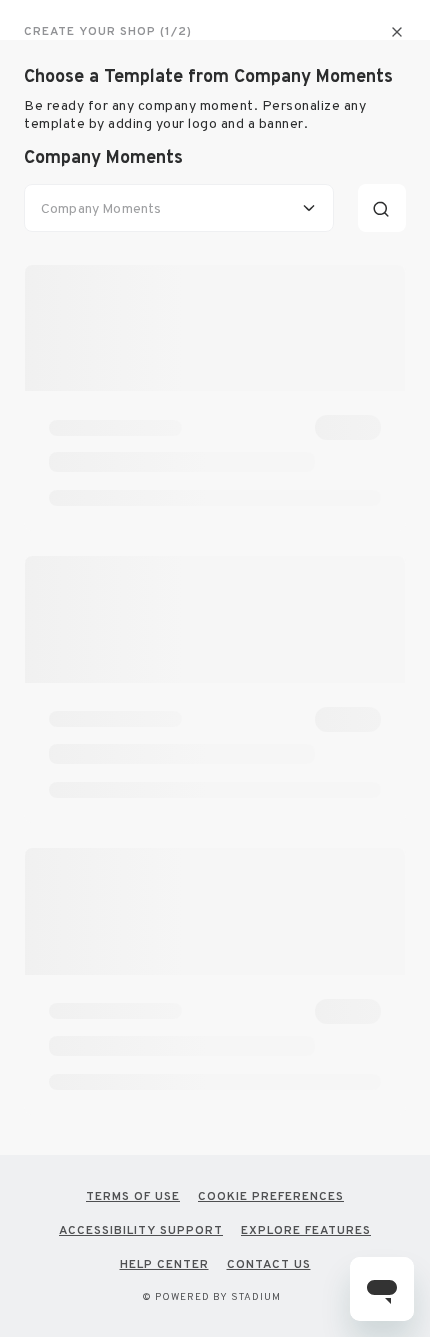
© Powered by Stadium (211, 1296)
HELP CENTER (164, 1264)
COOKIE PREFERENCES (271, 1196)
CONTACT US (269, 1264)
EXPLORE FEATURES (306, 1230)
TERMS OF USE (133, 1196)
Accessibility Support (141, 1230)
